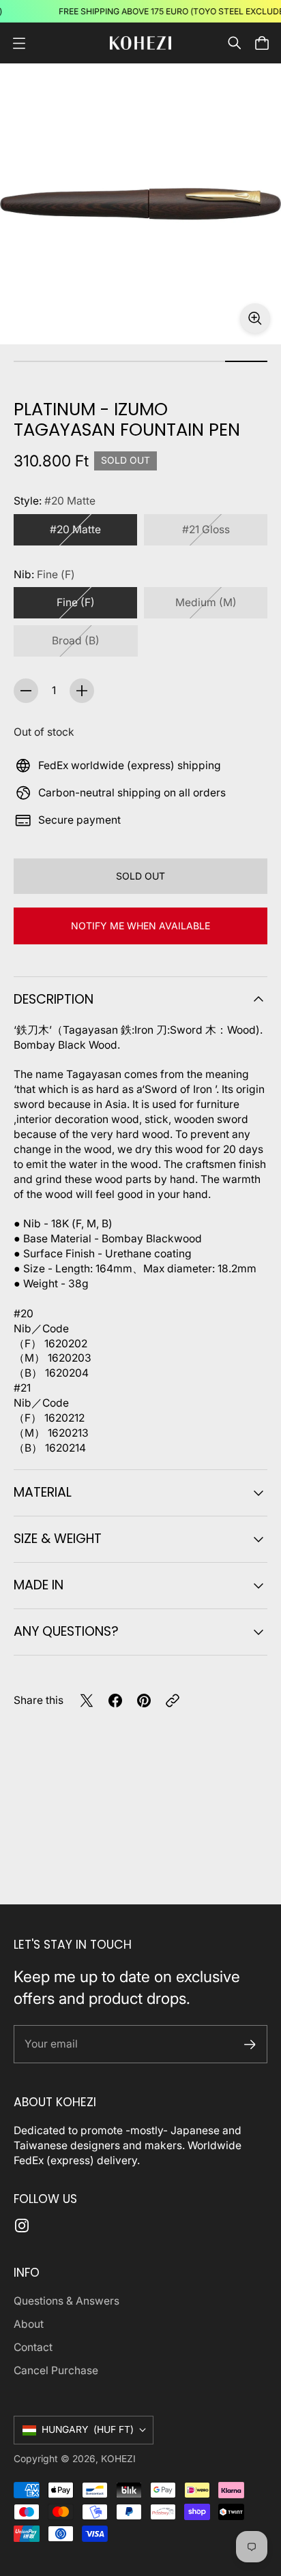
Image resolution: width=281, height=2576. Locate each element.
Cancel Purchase (56, 2370)
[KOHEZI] (140, 43)
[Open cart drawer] (262, 43)
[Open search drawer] (235, 43)
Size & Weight (58, 1539)
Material (43, 1492)
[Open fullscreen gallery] (255, 318)
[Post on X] (87, 1701)
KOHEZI (118, 2459)
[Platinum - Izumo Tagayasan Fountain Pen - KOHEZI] (140, 204)
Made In (39, 1585)
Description (54, 999)
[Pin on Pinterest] (144, 1701)
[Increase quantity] (82, 691)
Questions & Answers (66, 2301)
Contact (33, 2347)
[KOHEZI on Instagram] (22, 2226)
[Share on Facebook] (115, 1701)
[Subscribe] (250, 2045)
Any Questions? (66, 1631)
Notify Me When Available (140, 926)
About (29, 2324)
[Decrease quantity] (26, 691)
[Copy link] (173, 1701)
